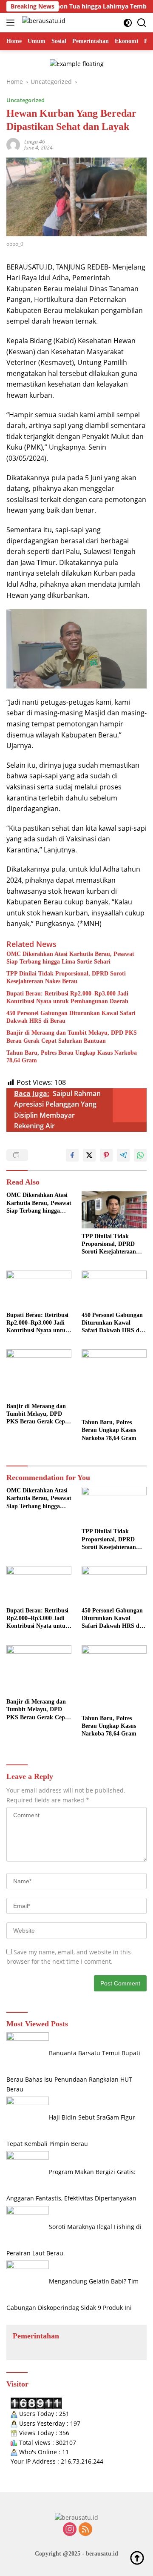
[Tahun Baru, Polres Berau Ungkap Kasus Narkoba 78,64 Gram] (114, 1382)
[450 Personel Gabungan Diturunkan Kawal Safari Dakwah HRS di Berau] (114, 1289)
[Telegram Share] (123, 1155)
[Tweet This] (89, 1155)
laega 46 (35, 142)
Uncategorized (25, 100)
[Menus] (12, 23)
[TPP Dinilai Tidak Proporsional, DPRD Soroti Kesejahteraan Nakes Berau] (114, 1210)
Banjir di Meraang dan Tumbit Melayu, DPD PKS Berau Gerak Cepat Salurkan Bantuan (72, 1037)
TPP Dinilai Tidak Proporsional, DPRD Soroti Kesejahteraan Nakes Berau (66, 977)
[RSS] (85, 2530)
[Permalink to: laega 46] (13, 144)
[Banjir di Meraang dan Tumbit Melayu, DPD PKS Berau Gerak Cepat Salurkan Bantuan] (39, 1374)
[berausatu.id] (43, 23)
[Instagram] (70, 2530)
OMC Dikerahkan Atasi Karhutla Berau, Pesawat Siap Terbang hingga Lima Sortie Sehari (70, 958)
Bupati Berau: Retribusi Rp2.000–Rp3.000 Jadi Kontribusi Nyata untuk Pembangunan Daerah (67, 997)
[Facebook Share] (72, 1155)
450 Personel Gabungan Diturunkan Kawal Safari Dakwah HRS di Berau (71, 1017)
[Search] (142, 23)
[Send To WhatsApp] (140, 1155)
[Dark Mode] (128, 23)
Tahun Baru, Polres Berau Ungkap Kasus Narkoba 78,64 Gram (72, 1057)
